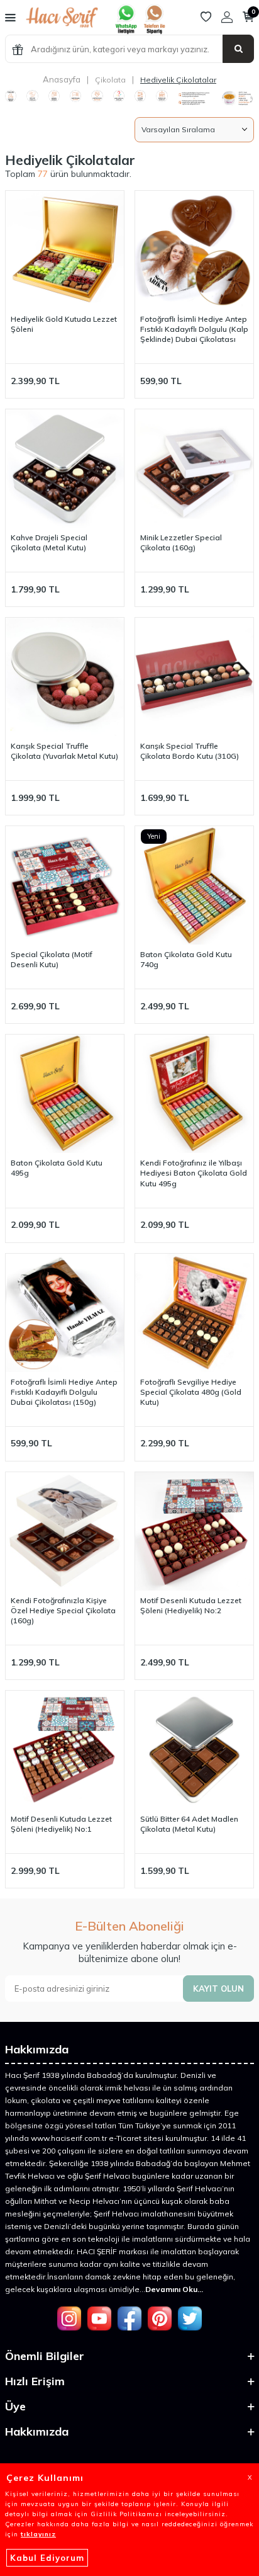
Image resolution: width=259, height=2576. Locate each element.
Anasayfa (62, 79)
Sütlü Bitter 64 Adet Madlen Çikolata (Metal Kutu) (189, 1824)
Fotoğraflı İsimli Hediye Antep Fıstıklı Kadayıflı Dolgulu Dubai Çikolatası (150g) (64, 1392)
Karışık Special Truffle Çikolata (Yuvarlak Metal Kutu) (64, 751)
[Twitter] (190, 2318)
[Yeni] (65, 885)
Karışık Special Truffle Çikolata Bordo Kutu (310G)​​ (190, 751)
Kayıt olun (218, 1989)
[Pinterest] (160, 2318)
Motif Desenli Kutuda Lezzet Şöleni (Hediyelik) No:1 (61, 1824)
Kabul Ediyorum (47, 2558)
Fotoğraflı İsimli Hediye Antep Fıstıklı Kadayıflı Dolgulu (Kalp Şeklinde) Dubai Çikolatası (194, 329)
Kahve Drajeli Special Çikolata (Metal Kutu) (49, 542)
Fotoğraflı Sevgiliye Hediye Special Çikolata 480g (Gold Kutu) (191, 1392)
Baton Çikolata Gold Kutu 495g (57, 1168)
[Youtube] (99, 2318)
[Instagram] (69, 2318)
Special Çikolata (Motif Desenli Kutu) (52, 959)
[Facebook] (129, 2318)
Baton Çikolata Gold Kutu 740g (186, 959)
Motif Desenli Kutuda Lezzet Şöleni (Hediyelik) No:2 (191, 1605)
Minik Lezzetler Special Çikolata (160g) (181, 542)
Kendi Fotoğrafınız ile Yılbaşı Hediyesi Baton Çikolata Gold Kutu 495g (194, 1173)
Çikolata (110, 80)
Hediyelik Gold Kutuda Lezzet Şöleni (64, 324)
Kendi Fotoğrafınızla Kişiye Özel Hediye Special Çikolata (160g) (63, 1610)
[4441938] (154, 31)
